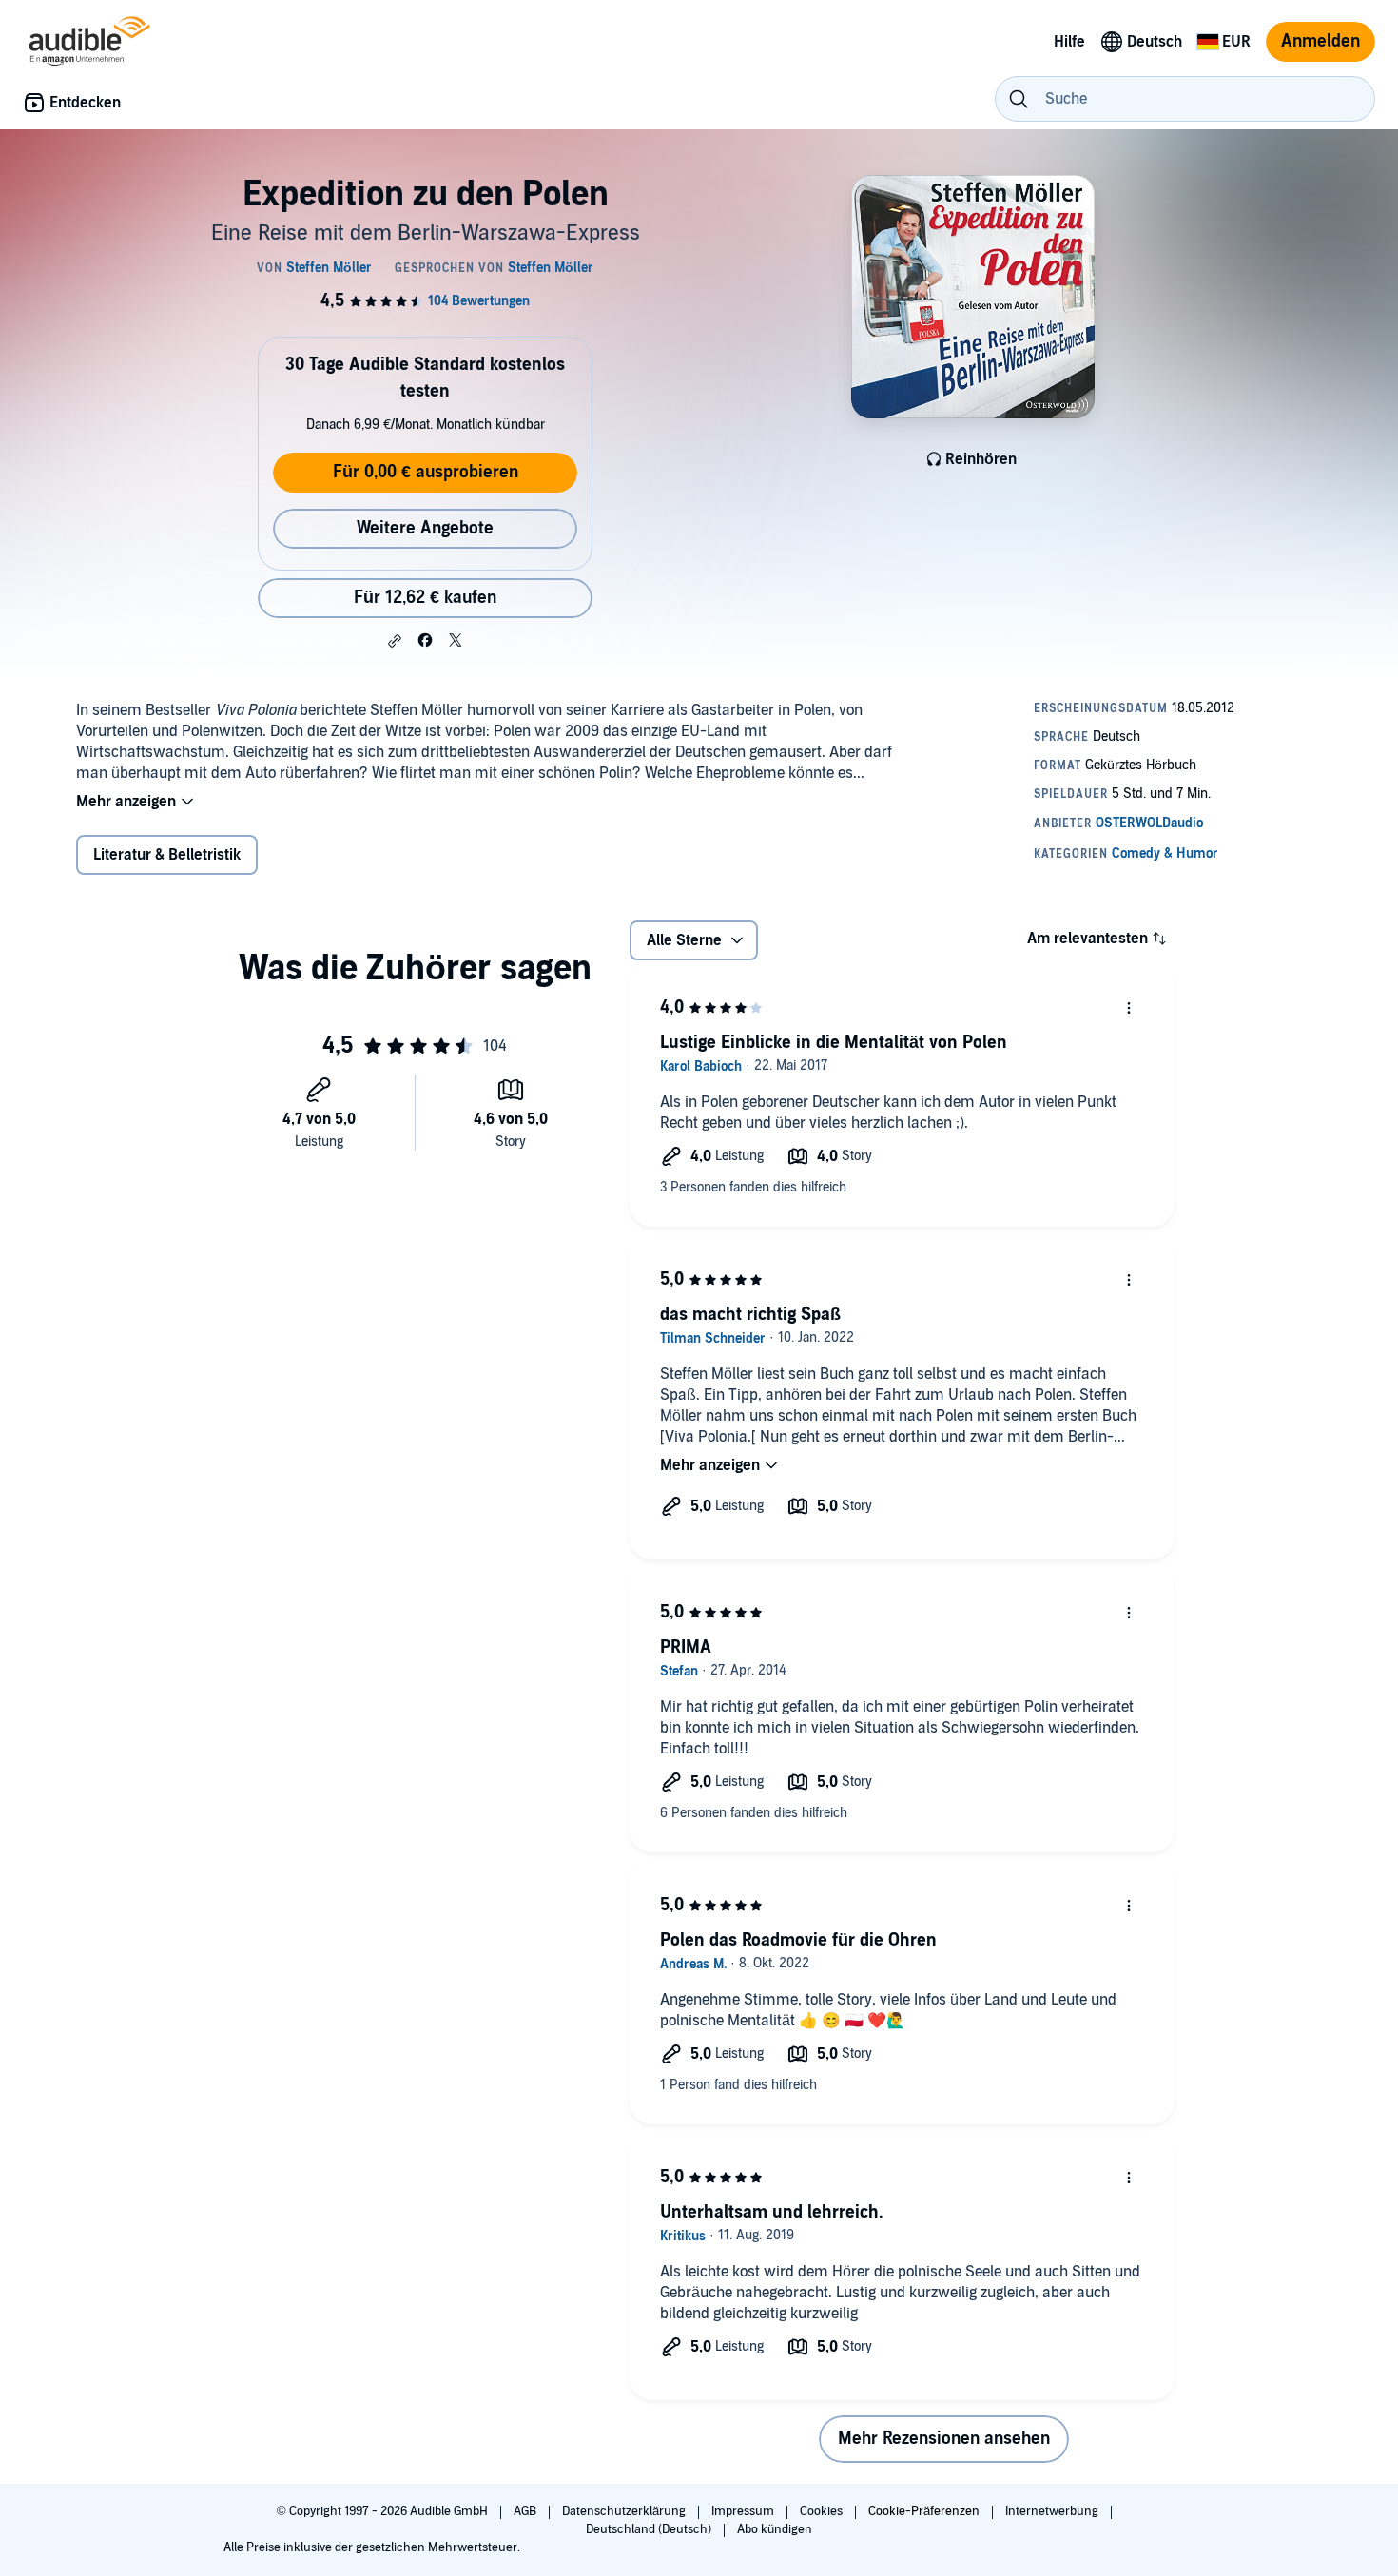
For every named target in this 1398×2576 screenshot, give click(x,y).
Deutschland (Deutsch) (650, 2529)
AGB (526, 2511)
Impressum (744, 2511)
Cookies (823, 2511)
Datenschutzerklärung (625, 2511)
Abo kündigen (775, 2529)
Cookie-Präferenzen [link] (924, 2511)
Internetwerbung (1053, 2511)
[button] (395, 641)
